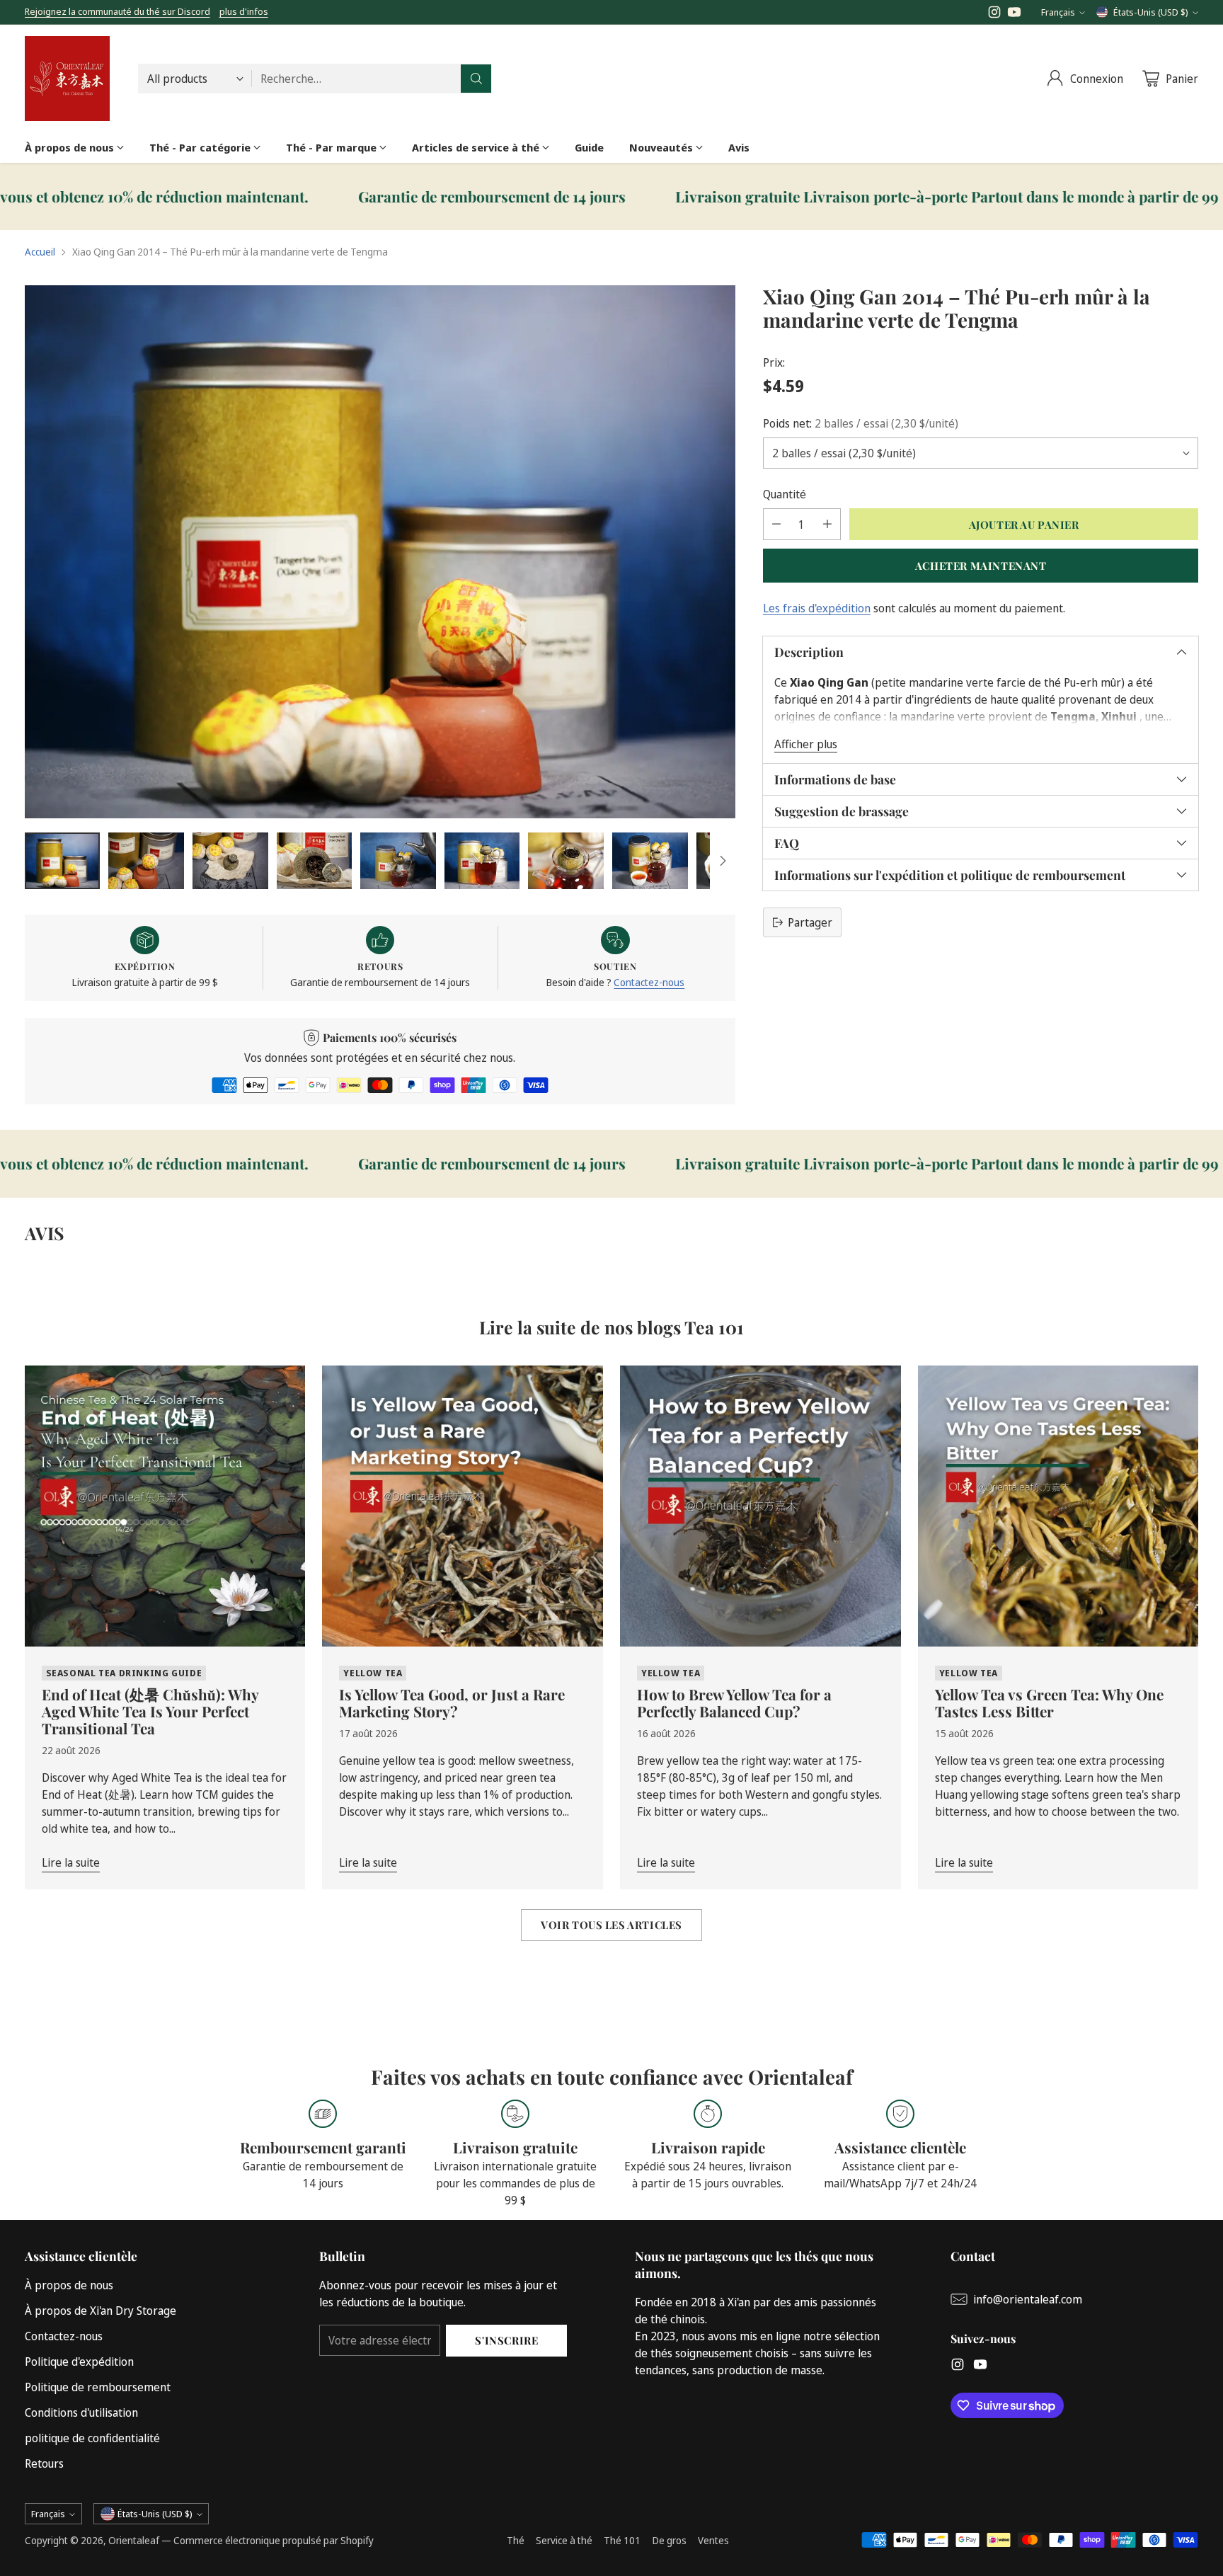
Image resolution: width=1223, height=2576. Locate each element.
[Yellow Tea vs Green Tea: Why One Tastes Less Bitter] (1058, 1506)
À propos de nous (69, 2285)
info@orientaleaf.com (1028, 2299)
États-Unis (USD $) (1151, 12)
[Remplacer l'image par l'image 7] (566, 861)
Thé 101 (622, 2540)
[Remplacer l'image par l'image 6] (482, 861)
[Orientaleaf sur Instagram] (994, 14)
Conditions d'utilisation (81, 2412)
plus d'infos (244, 12)
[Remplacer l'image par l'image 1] (63, 861)
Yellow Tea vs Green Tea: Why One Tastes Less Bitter (1049, 1702)
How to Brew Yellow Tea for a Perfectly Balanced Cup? (734, 1702)
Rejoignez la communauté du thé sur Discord (117, 11)
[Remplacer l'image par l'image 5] (398, 861)
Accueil (40, 252)
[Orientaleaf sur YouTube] (1014, 14)
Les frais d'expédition (817, 608)
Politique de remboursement (98, 2387)
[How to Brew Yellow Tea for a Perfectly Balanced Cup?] (760, 1506)
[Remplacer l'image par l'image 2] (146, 861)
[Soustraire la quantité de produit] (776, 524)
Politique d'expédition (79, 2362)
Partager (810, 922)
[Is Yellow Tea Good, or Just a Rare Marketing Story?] (463, 1506)
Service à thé (564, 2540)
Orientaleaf (134, 2540)
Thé (516, 2540)
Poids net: (861, 423)
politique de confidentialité (92, 2438)
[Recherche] (476, 79)
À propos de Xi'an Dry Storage (101, 2311)
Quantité (785, 494)
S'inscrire (506, 2340)
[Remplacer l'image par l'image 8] (650, 861)
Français (1058, 12)
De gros (669, 2540)
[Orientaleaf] (67, 79)
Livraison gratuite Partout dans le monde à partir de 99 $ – (763, 197)
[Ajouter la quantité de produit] (827, 524)
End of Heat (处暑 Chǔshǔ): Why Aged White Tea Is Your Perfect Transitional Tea (150, 1711)
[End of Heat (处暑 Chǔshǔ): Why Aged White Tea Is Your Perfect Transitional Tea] (165, 1506)
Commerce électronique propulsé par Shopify (274, 2540)
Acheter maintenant (981, 565)
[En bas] (723, 861)
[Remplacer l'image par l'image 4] (315, 861)
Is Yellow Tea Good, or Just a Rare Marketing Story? (452, 1702)
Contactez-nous (649, 982)
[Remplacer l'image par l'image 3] (230, 861)
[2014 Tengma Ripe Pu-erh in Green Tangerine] (380, 552)
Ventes (713, 2540)
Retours (44, 2463)
